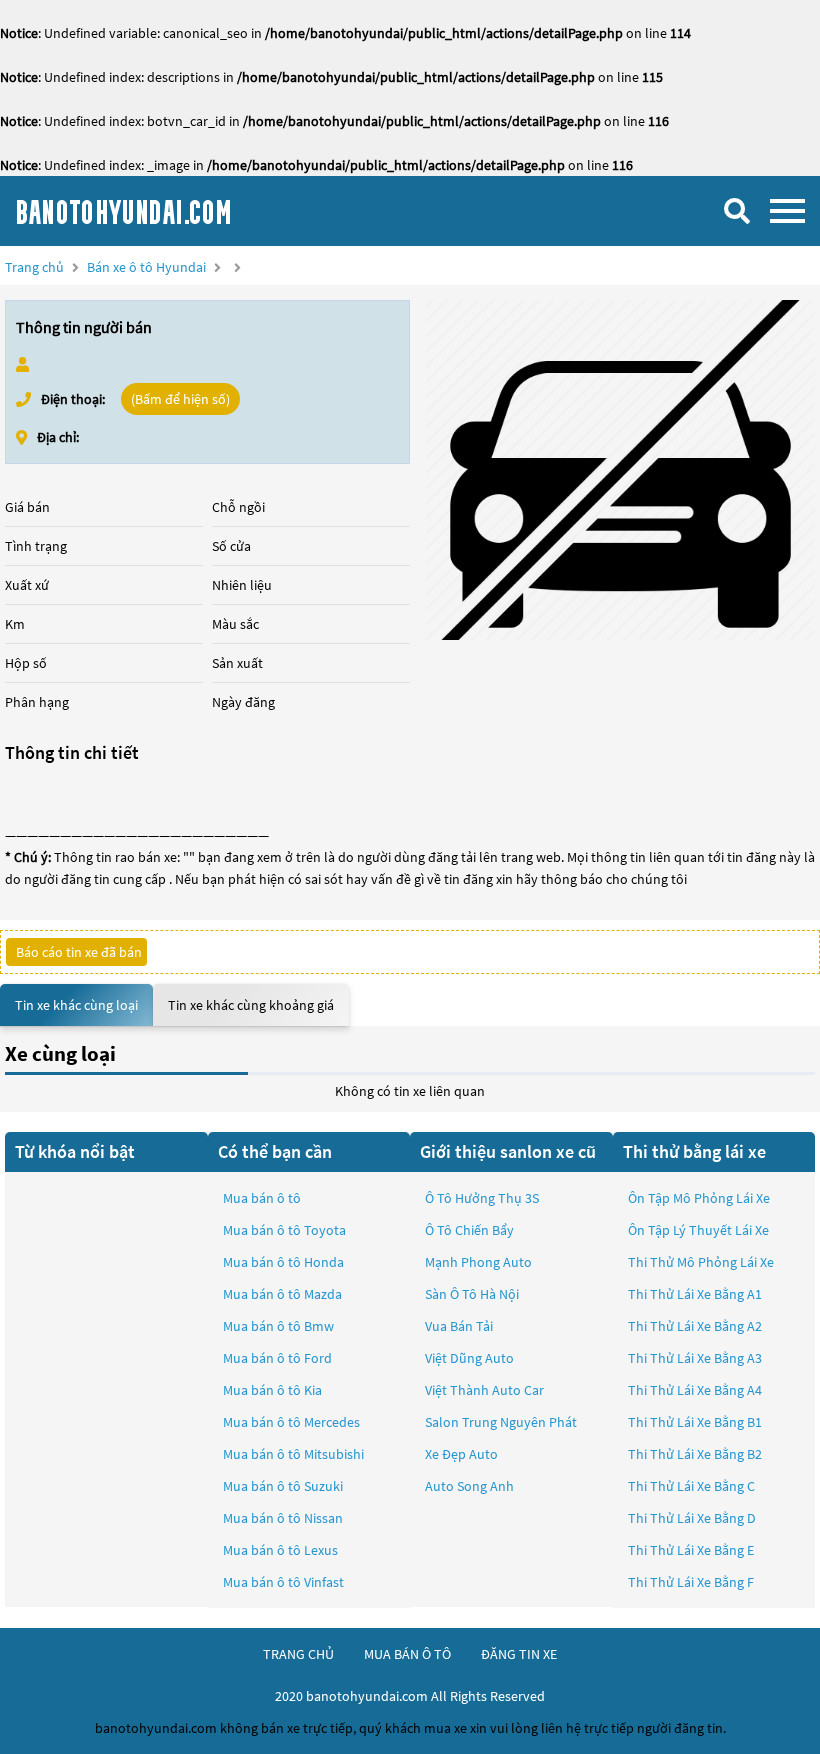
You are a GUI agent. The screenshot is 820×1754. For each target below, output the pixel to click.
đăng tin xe (519, 1654)
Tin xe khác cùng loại (76, 1005)
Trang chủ (34, 267)
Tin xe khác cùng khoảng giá (251, 1005)
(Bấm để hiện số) (180, 399)
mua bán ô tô (407, 1654)
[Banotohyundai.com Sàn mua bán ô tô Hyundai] (165, 211)
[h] (620, 470)
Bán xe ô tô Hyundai (146, 267)
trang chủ (298, 1654)
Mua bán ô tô (262, 1198)
